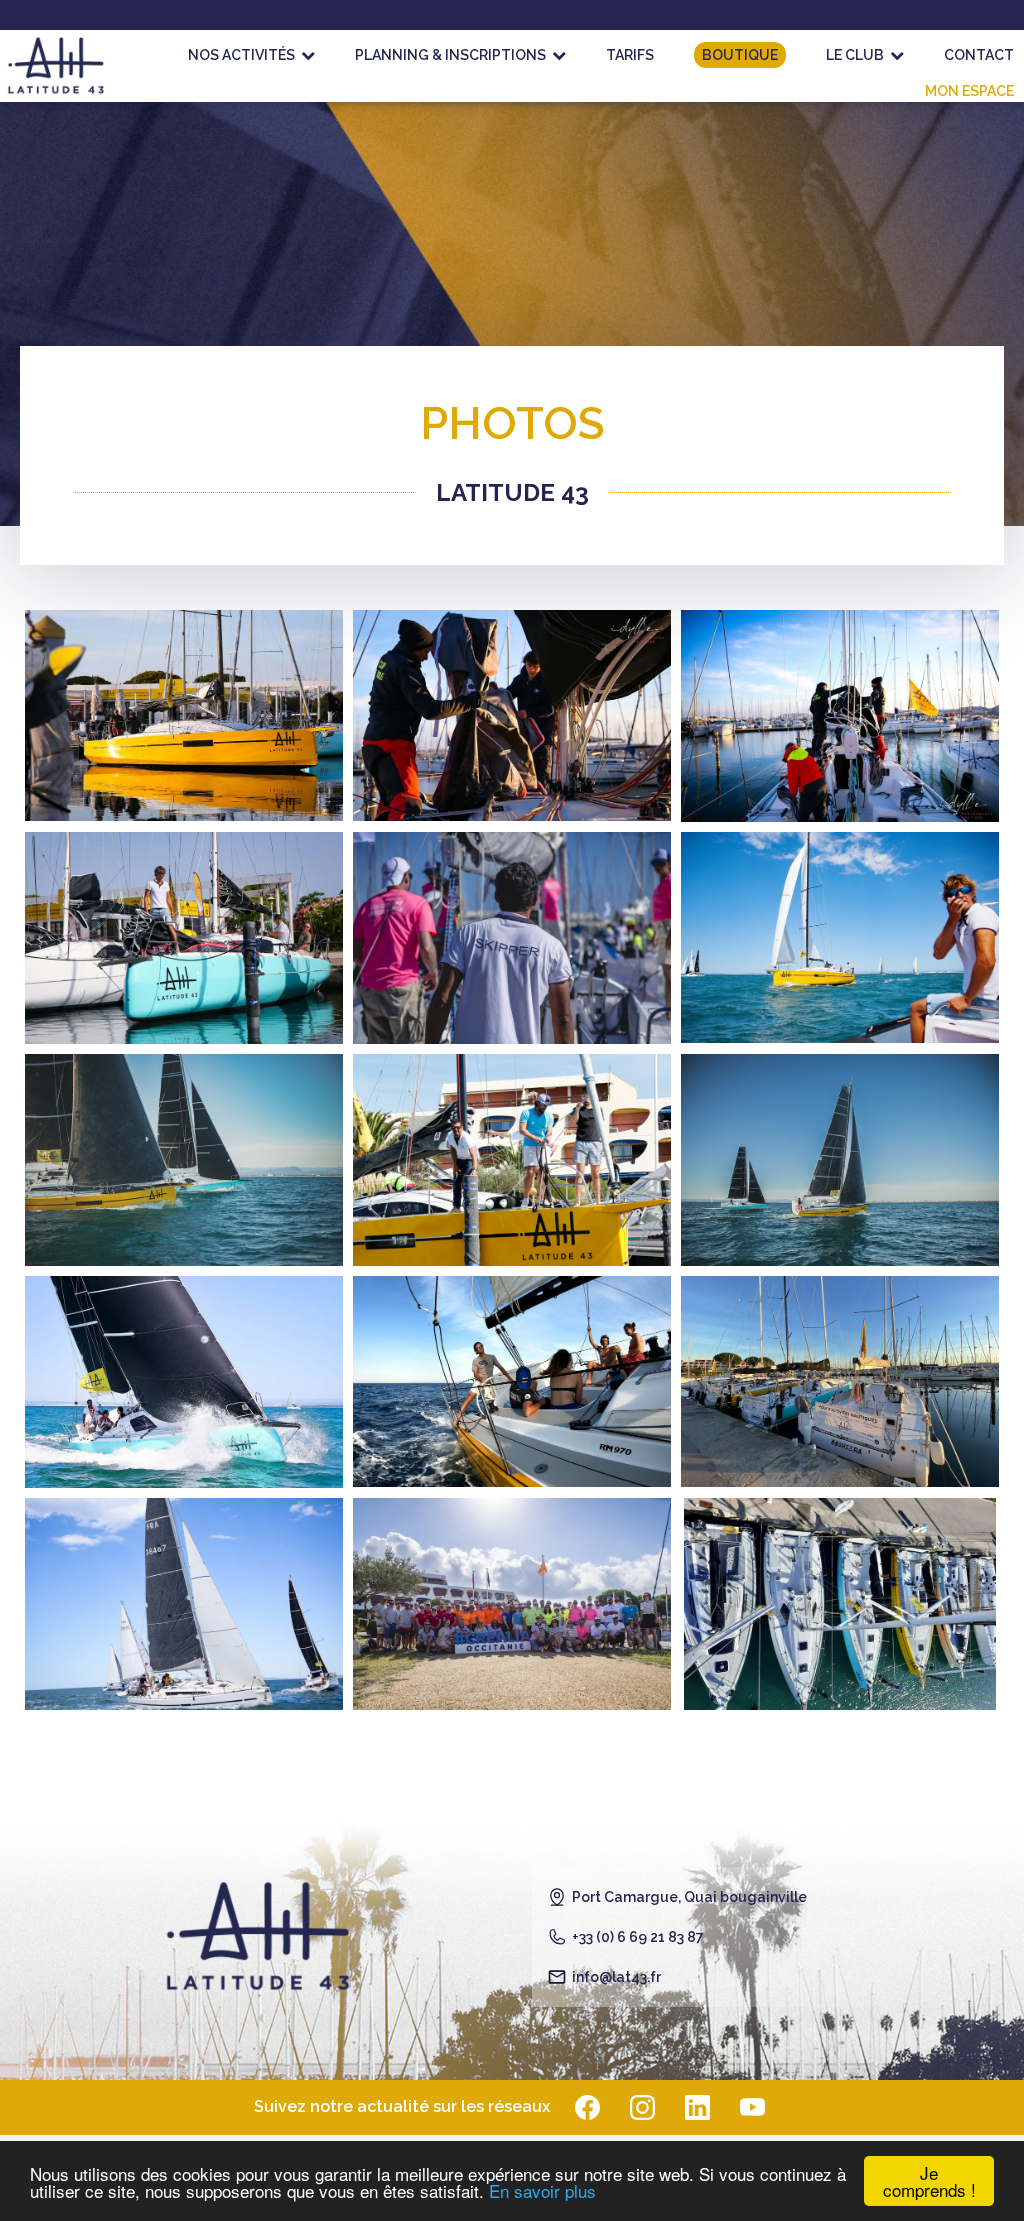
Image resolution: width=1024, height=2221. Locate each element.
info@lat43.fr (616, 1977)
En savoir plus (542, 2190)
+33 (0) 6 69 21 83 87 (638, 1937)
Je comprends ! (929, 2181)
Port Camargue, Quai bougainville (689, 1897)
